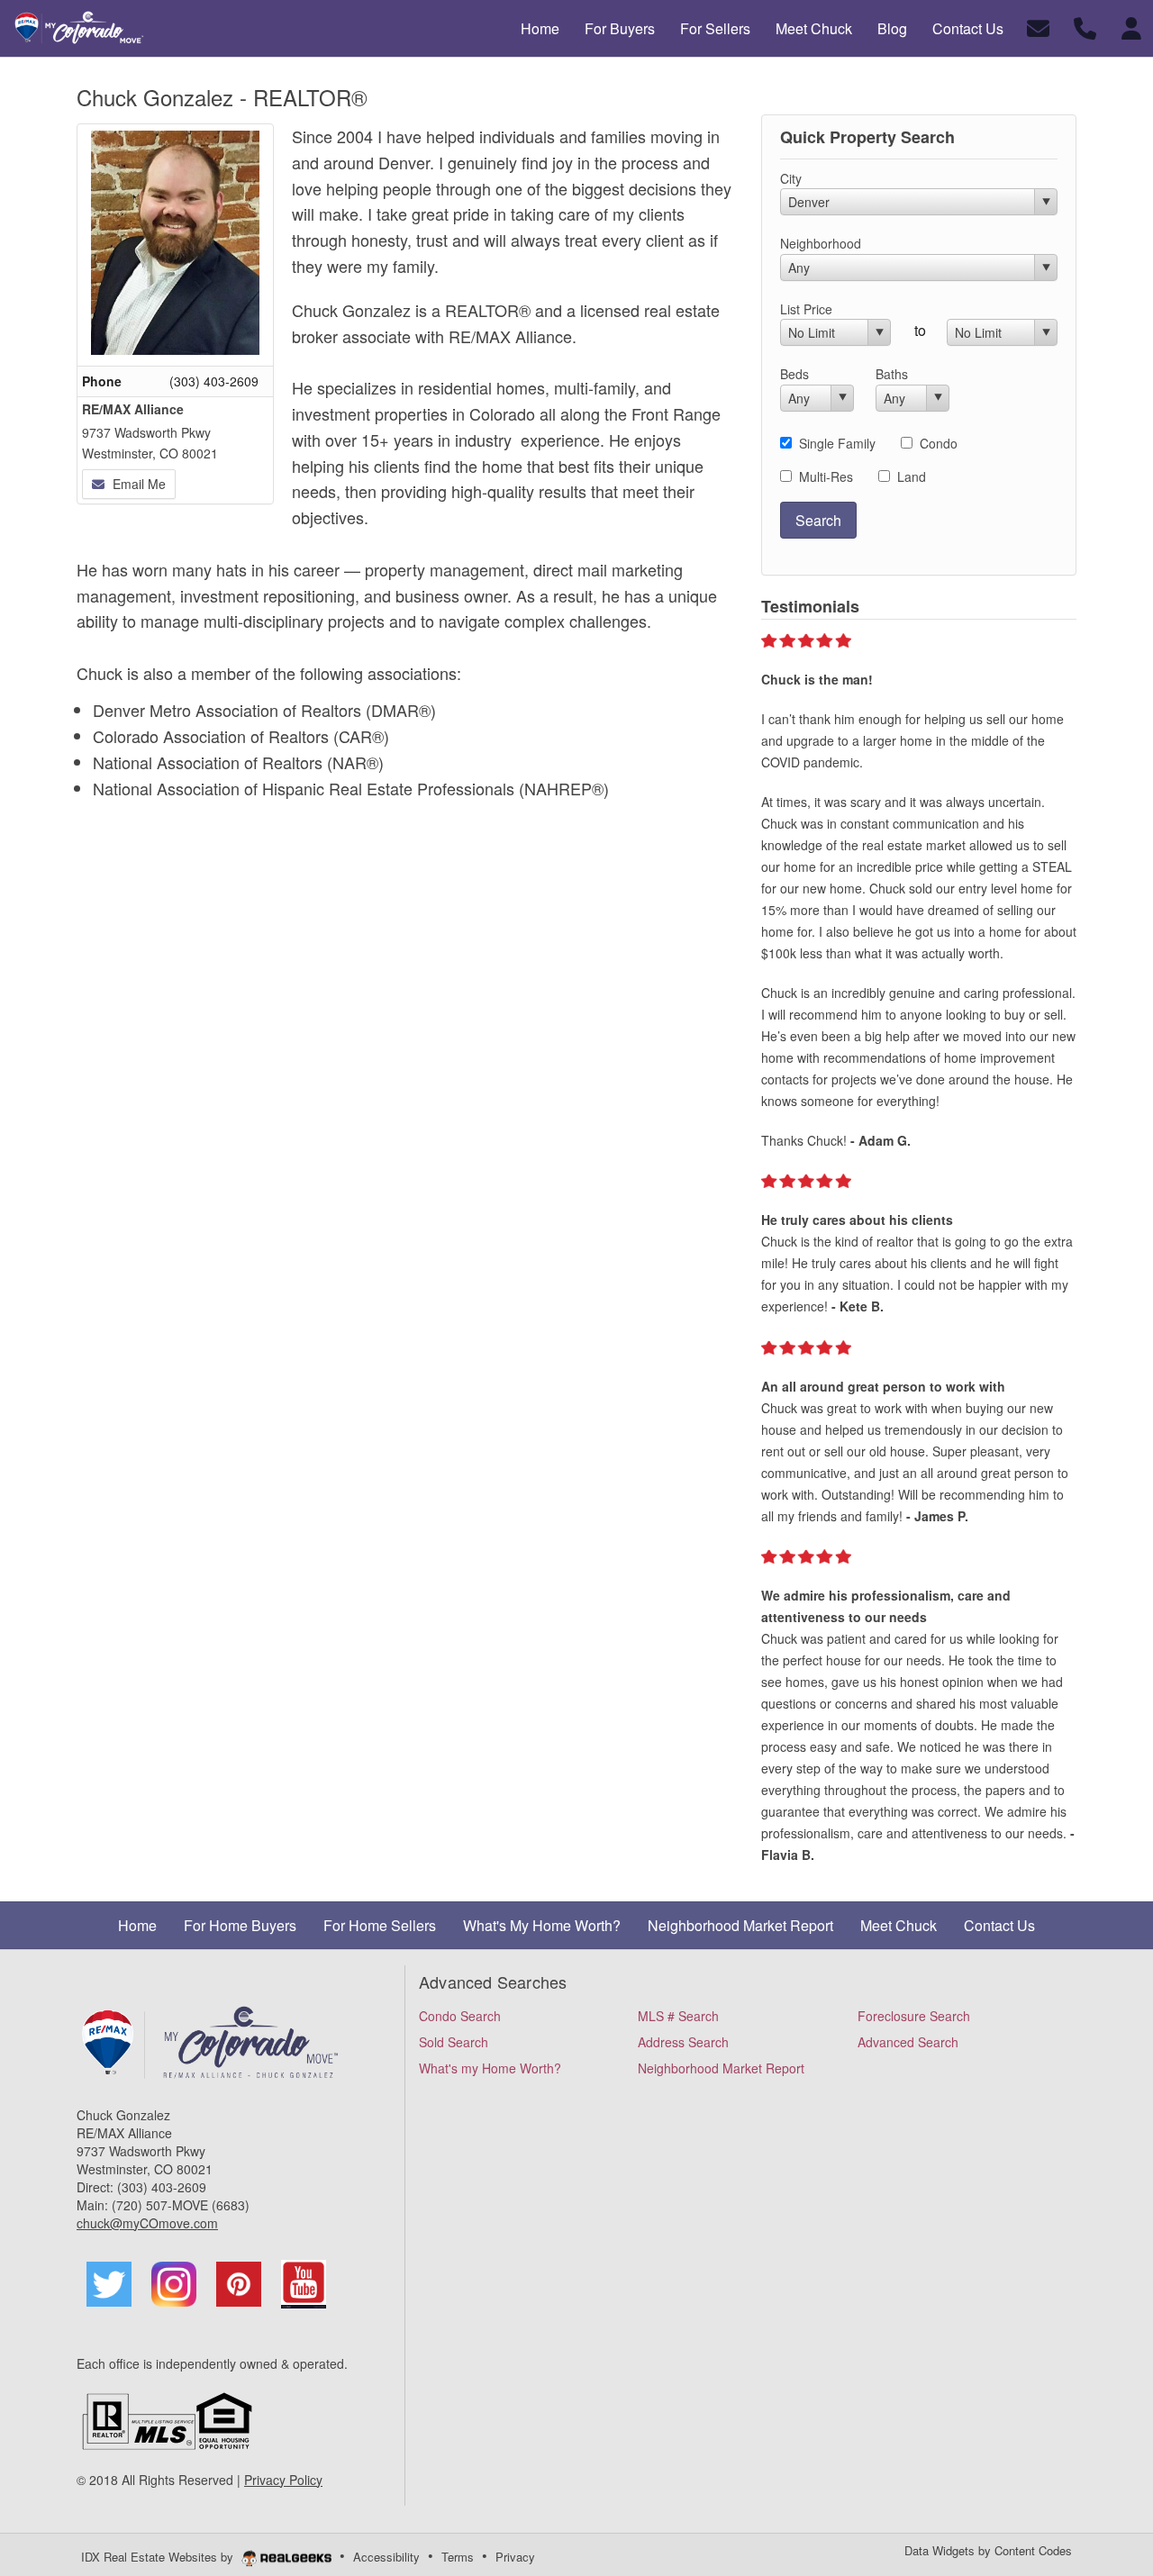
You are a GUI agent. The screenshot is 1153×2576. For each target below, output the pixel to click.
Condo (939, 443)
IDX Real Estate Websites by (159, 2557)
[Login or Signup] (1131, 27)
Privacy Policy (283, 2480)
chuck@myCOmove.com (147, 2223)
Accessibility (386, 2557)
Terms (458, 2557)
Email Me (137, 484)
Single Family (837, 443)
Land (912, 476)
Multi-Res (826, 476)
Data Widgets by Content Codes (988, 2550)
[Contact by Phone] (1085, 27)
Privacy (515, 2557)
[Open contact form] (1038, 27)
